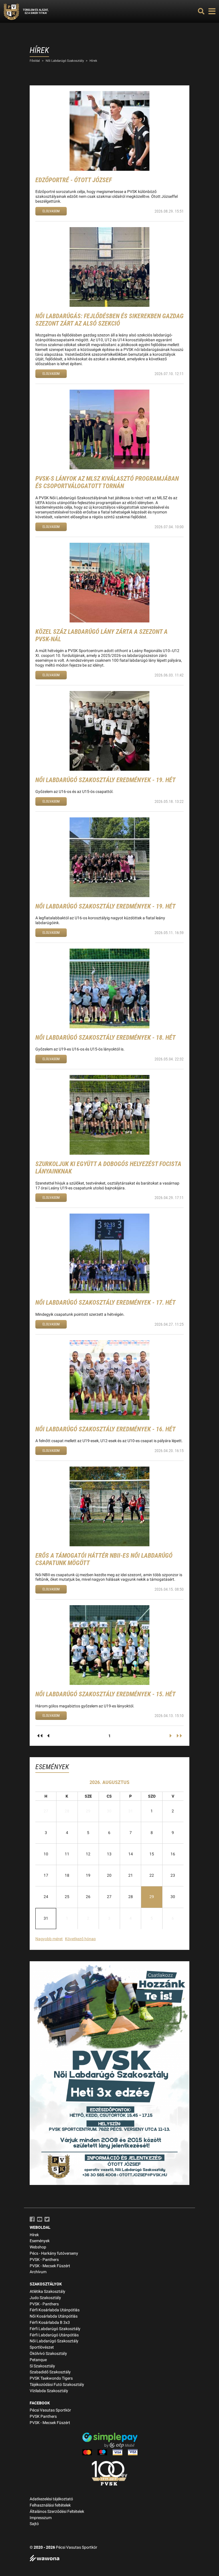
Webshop (38, 2247)
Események (40, 2241)
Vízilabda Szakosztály (49, 2391)
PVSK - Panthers (44, 2260)
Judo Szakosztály (45, 2298)
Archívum (38, 2272)
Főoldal (35, 61)
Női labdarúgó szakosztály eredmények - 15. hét (106, 1694)
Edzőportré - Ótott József (74, 180)
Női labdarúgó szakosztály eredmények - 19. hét (106, 780)
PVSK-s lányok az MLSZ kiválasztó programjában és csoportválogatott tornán (107, 482)
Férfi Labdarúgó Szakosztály (55, 2329)
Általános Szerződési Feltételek (57, 2512)
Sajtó (34, 2524)
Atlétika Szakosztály (47, 2292)
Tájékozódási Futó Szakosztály (57, 2385)
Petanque (38, 2360)
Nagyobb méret (49, 1939)
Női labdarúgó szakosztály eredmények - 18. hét (106, 1038)
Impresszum (41, 2518)
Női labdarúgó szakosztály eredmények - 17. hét (106, 1303)
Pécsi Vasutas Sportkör (50, 2410)
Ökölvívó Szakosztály (48, 2354)
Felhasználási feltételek (50, 2505)
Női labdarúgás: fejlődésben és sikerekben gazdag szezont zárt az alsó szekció (109, 320)
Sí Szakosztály (42, 2366)
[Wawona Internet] (109, 2559)
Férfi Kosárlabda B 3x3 (50, 2323)
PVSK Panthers (43, 2416)
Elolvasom (51, 211)
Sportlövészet (42, 2347)
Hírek (93, 61)
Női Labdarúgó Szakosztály (65, 61)
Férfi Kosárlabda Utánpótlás (55, 2310)
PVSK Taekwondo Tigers (51, 2378)
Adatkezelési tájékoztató (51, 2499)
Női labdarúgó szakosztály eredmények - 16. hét (106, 1429)
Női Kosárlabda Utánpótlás (54, 2316)
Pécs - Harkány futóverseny (54, 2253)
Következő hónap (80, 1939)
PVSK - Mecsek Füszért (50, 2266)
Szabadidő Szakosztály (50, 2372)
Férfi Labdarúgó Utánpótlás (54, 2335)
